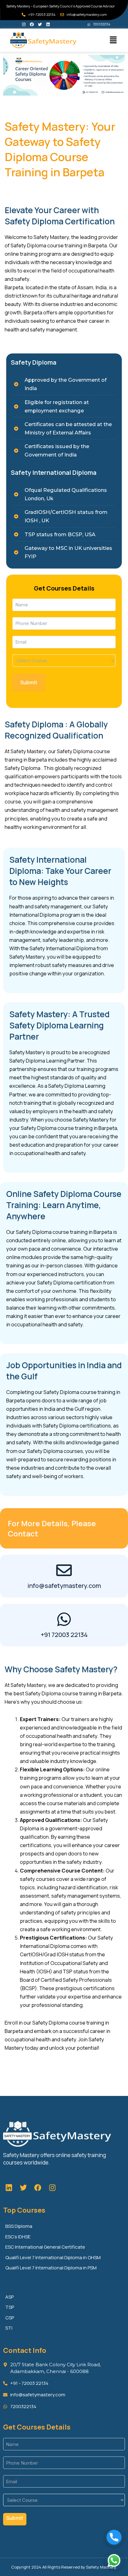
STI (9, 2328)
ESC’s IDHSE (18, 2237)
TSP (10, 2307)
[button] (113, 40)
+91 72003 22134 (64, 1635)
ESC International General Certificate (45, 2247)
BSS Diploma (19, 2226)
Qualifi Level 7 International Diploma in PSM (51, 2268)
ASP (9, 2297)
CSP (10, 2318)
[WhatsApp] (114, 2560)
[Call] (114, 2537)
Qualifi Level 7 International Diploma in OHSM (53, 2257)
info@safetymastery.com (64, 1586)
